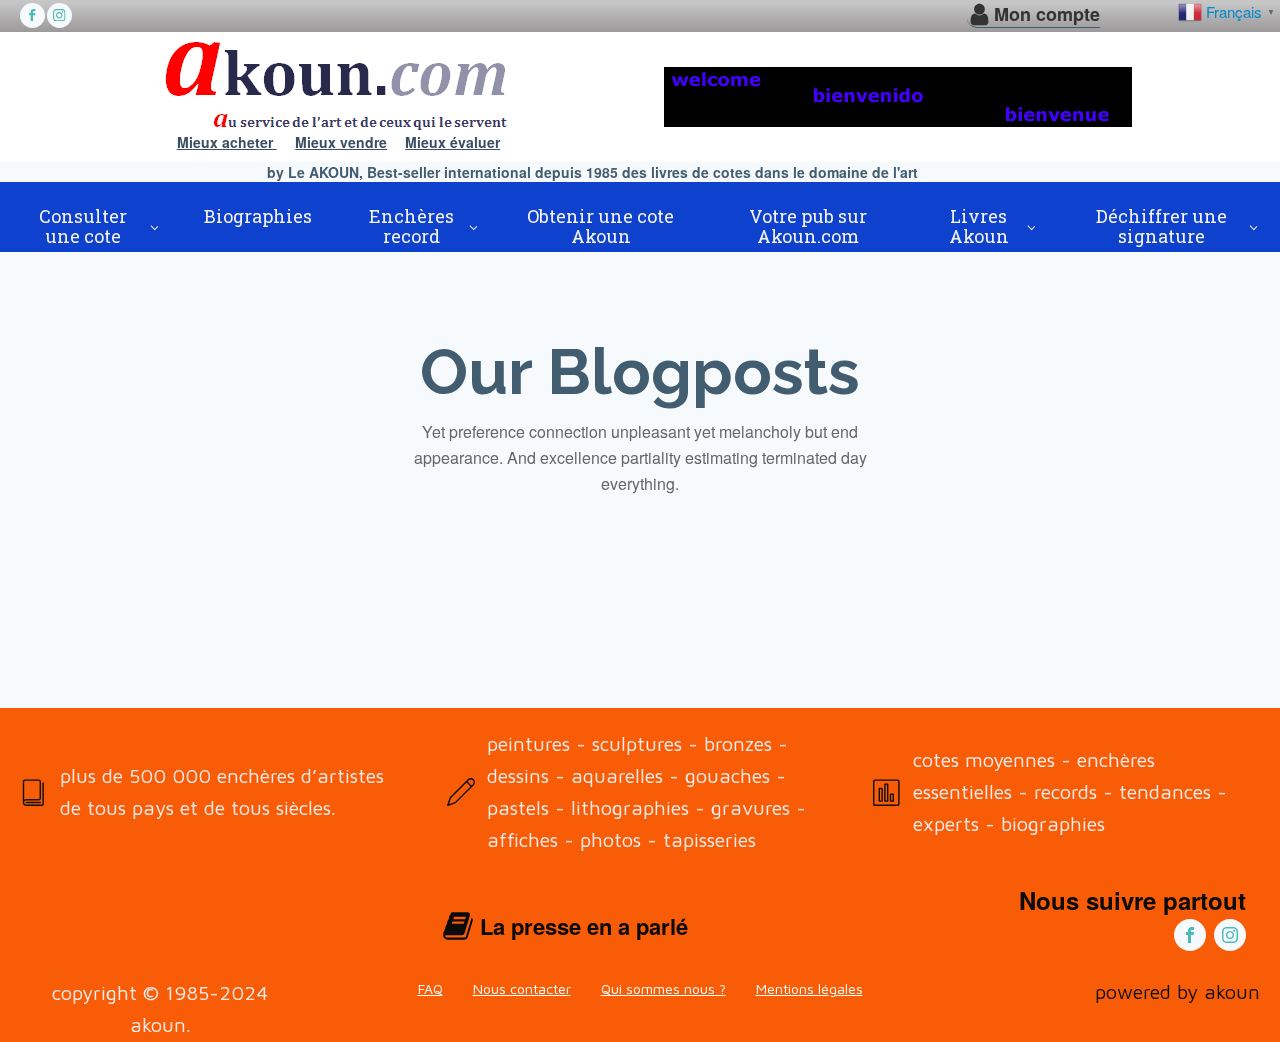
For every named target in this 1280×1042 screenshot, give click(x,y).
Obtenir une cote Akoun (600, 226)
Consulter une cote (83, 226)
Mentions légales (809, 988)
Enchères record (411, 226)
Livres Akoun (979, 226)
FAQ (430, 988)
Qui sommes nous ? (663, 988)
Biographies (258, 216)
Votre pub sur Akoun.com (808, 226)
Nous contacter (522, 988)
